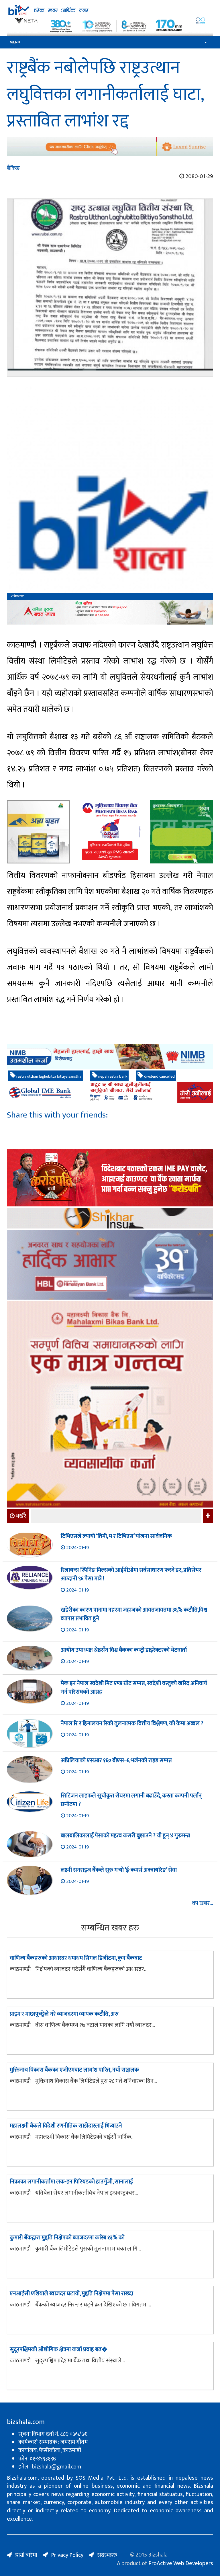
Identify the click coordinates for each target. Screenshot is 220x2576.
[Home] (110, 10)
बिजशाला (19, 596)
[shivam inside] (182, 832)
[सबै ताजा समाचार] (207, 1516)
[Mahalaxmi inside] (110, 1405)
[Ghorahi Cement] (38, 832)
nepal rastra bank (112, 1076)
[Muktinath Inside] (110, 832)
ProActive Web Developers (181, 2563)
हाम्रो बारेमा (26, 2555)
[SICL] (110, 1219)
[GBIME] (110, 1093)
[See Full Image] (110, 287)
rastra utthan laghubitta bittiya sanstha (48, 1076)
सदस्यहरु (107, 2555)
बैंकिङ (13, 168)
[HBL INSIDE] (110, 1266)
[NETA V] (110, 26)
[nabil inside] (110, 612)
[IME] (110, 1178)
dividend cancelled (159, 1076)
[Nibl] (110, 1057)
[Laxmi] (110, 147)
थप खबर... (202, 1903)
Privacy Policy (67, 2555)
